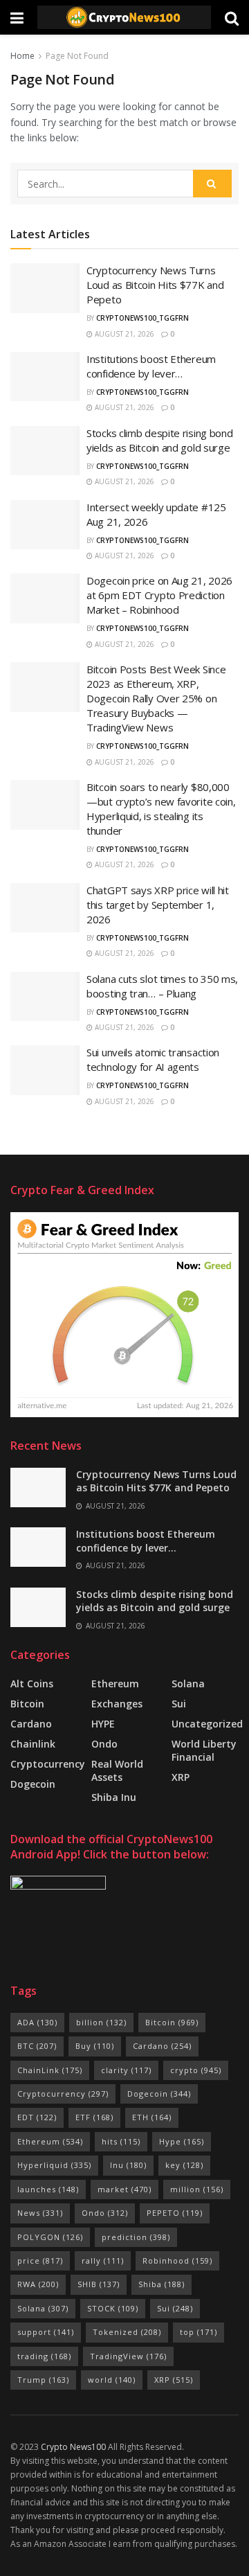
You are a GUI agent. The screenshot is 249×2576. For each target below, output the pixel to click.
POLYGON (50, 2237)
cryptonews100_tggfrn (142, 318)
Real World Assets (117, 1770)
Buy (95, 2046)
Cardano (31, 1724)
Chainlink (33, 1744)
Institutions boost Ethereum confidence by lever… (151, 366)
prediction (136, 2237)
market (124, 2189)
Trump (43, 2380)
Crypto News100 (73, 2447)
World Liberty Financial (204, 1750)
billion (101, 2022)
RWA (38, 2284)
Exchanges (117, 1704)
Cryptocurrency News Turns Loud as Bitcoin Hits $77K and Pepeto (155, 285)
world (112, 2380)
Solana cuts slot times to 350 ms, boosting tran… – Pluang (162, 986)
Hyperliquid (54, 2165)
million (197, 2189)
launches (48, 2189)
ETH (152, 2117)
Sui (175, 2308)
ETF (94, 2117)
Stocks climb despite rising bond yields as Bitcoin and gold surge (159, 440)
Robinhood (177, 2260)
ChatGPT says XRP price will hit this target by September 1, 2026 (158, 905)
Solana (188, 1684)
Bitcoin (27, 1704)
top (199, 2332)
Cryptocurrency (48, 1764)
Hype (182, 2141)
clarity (126, 2070)
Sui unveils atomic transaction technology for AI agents (153, 1059)
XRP (181, 1777)
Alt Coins (32, 1684)
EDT (37, 2117)
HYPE (103, 1724)
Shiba (162, 2284)
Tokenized (127, 2332)
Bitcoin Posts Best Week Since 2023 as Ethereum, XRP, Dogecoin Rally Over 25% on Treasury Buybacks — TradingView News (156, 698)
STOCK (113, 2308)
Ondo (104, 1744)
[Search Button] (212, 184)
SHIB (99, 2284)
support (46, 2332)
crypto (196, 2070)
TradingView (128, 2356)
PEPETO (175, 2213)
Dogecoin (33, 1784)
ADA (37, 2022)
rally (103, 2260)
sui (179, 1704)
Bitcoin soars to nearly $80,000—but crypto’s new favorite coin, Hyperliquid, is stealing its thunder (161, 809)
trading (44, 2356)
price (40, 2260)
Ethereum (115, 1684)
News (40, 2213)
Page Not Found (77, 56)
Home (22, 56)
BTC (37, 2046)
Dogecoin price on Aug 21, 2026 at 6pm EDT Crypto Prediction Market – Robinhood (159, 595)
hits (121, 2141)
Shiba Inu (114, 1797)
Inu (128, 2165)
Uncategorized (207, 1724)
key (184, 2165)
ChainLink (50, 2070)
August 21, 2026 (123, 334)
